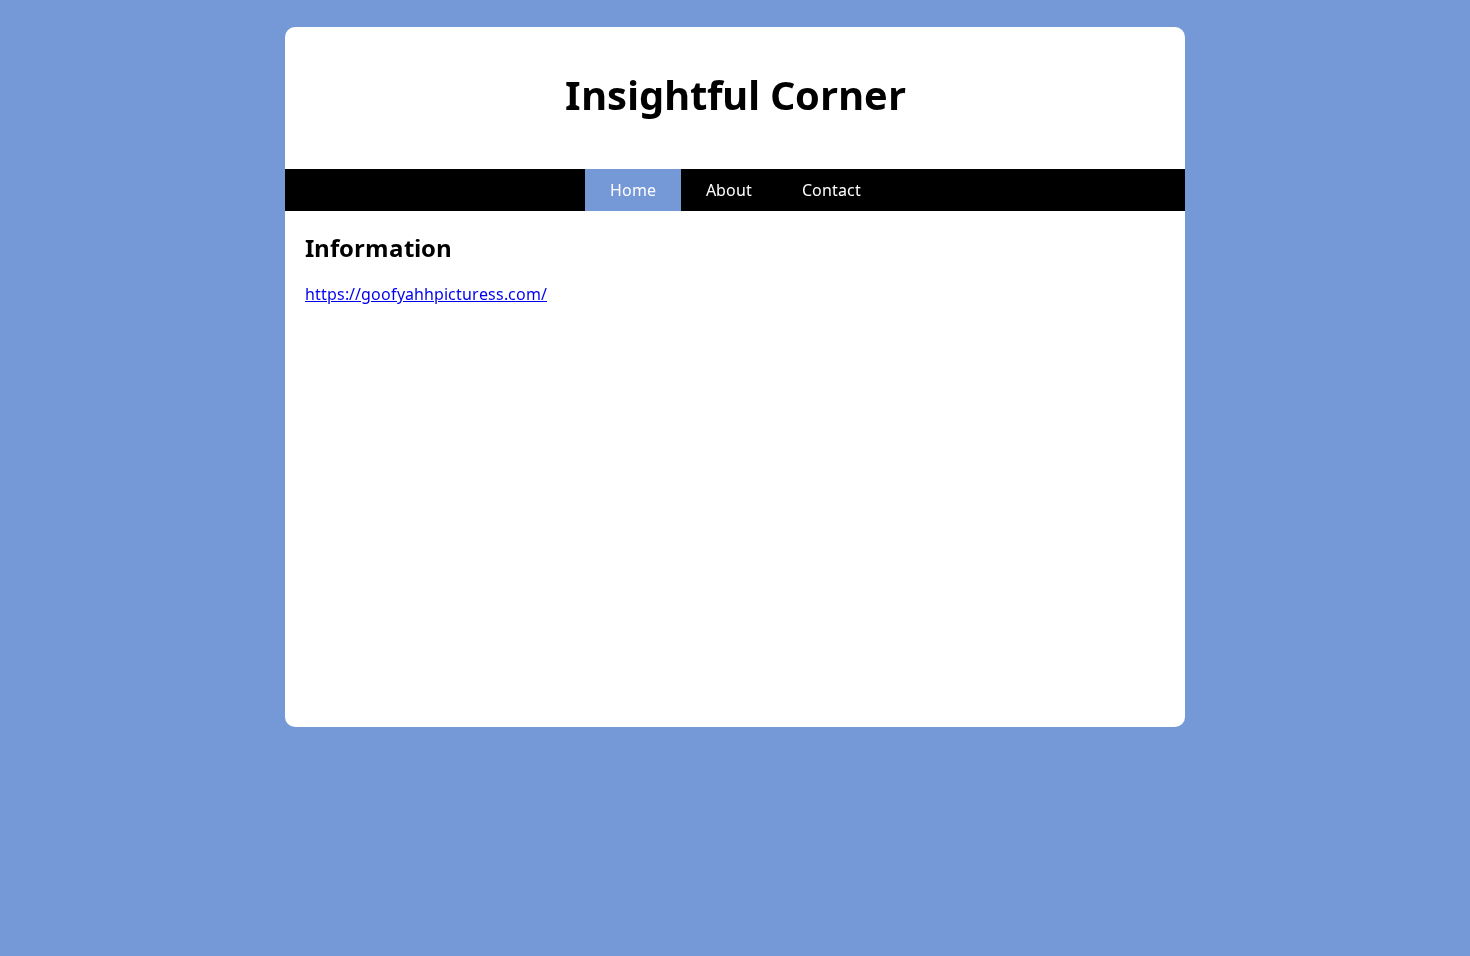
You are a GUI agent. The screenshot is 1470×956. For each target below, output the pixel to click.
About (729, 190)
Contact (831, 190)
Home (633, 190)
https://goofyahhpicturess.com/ (426, 294)
